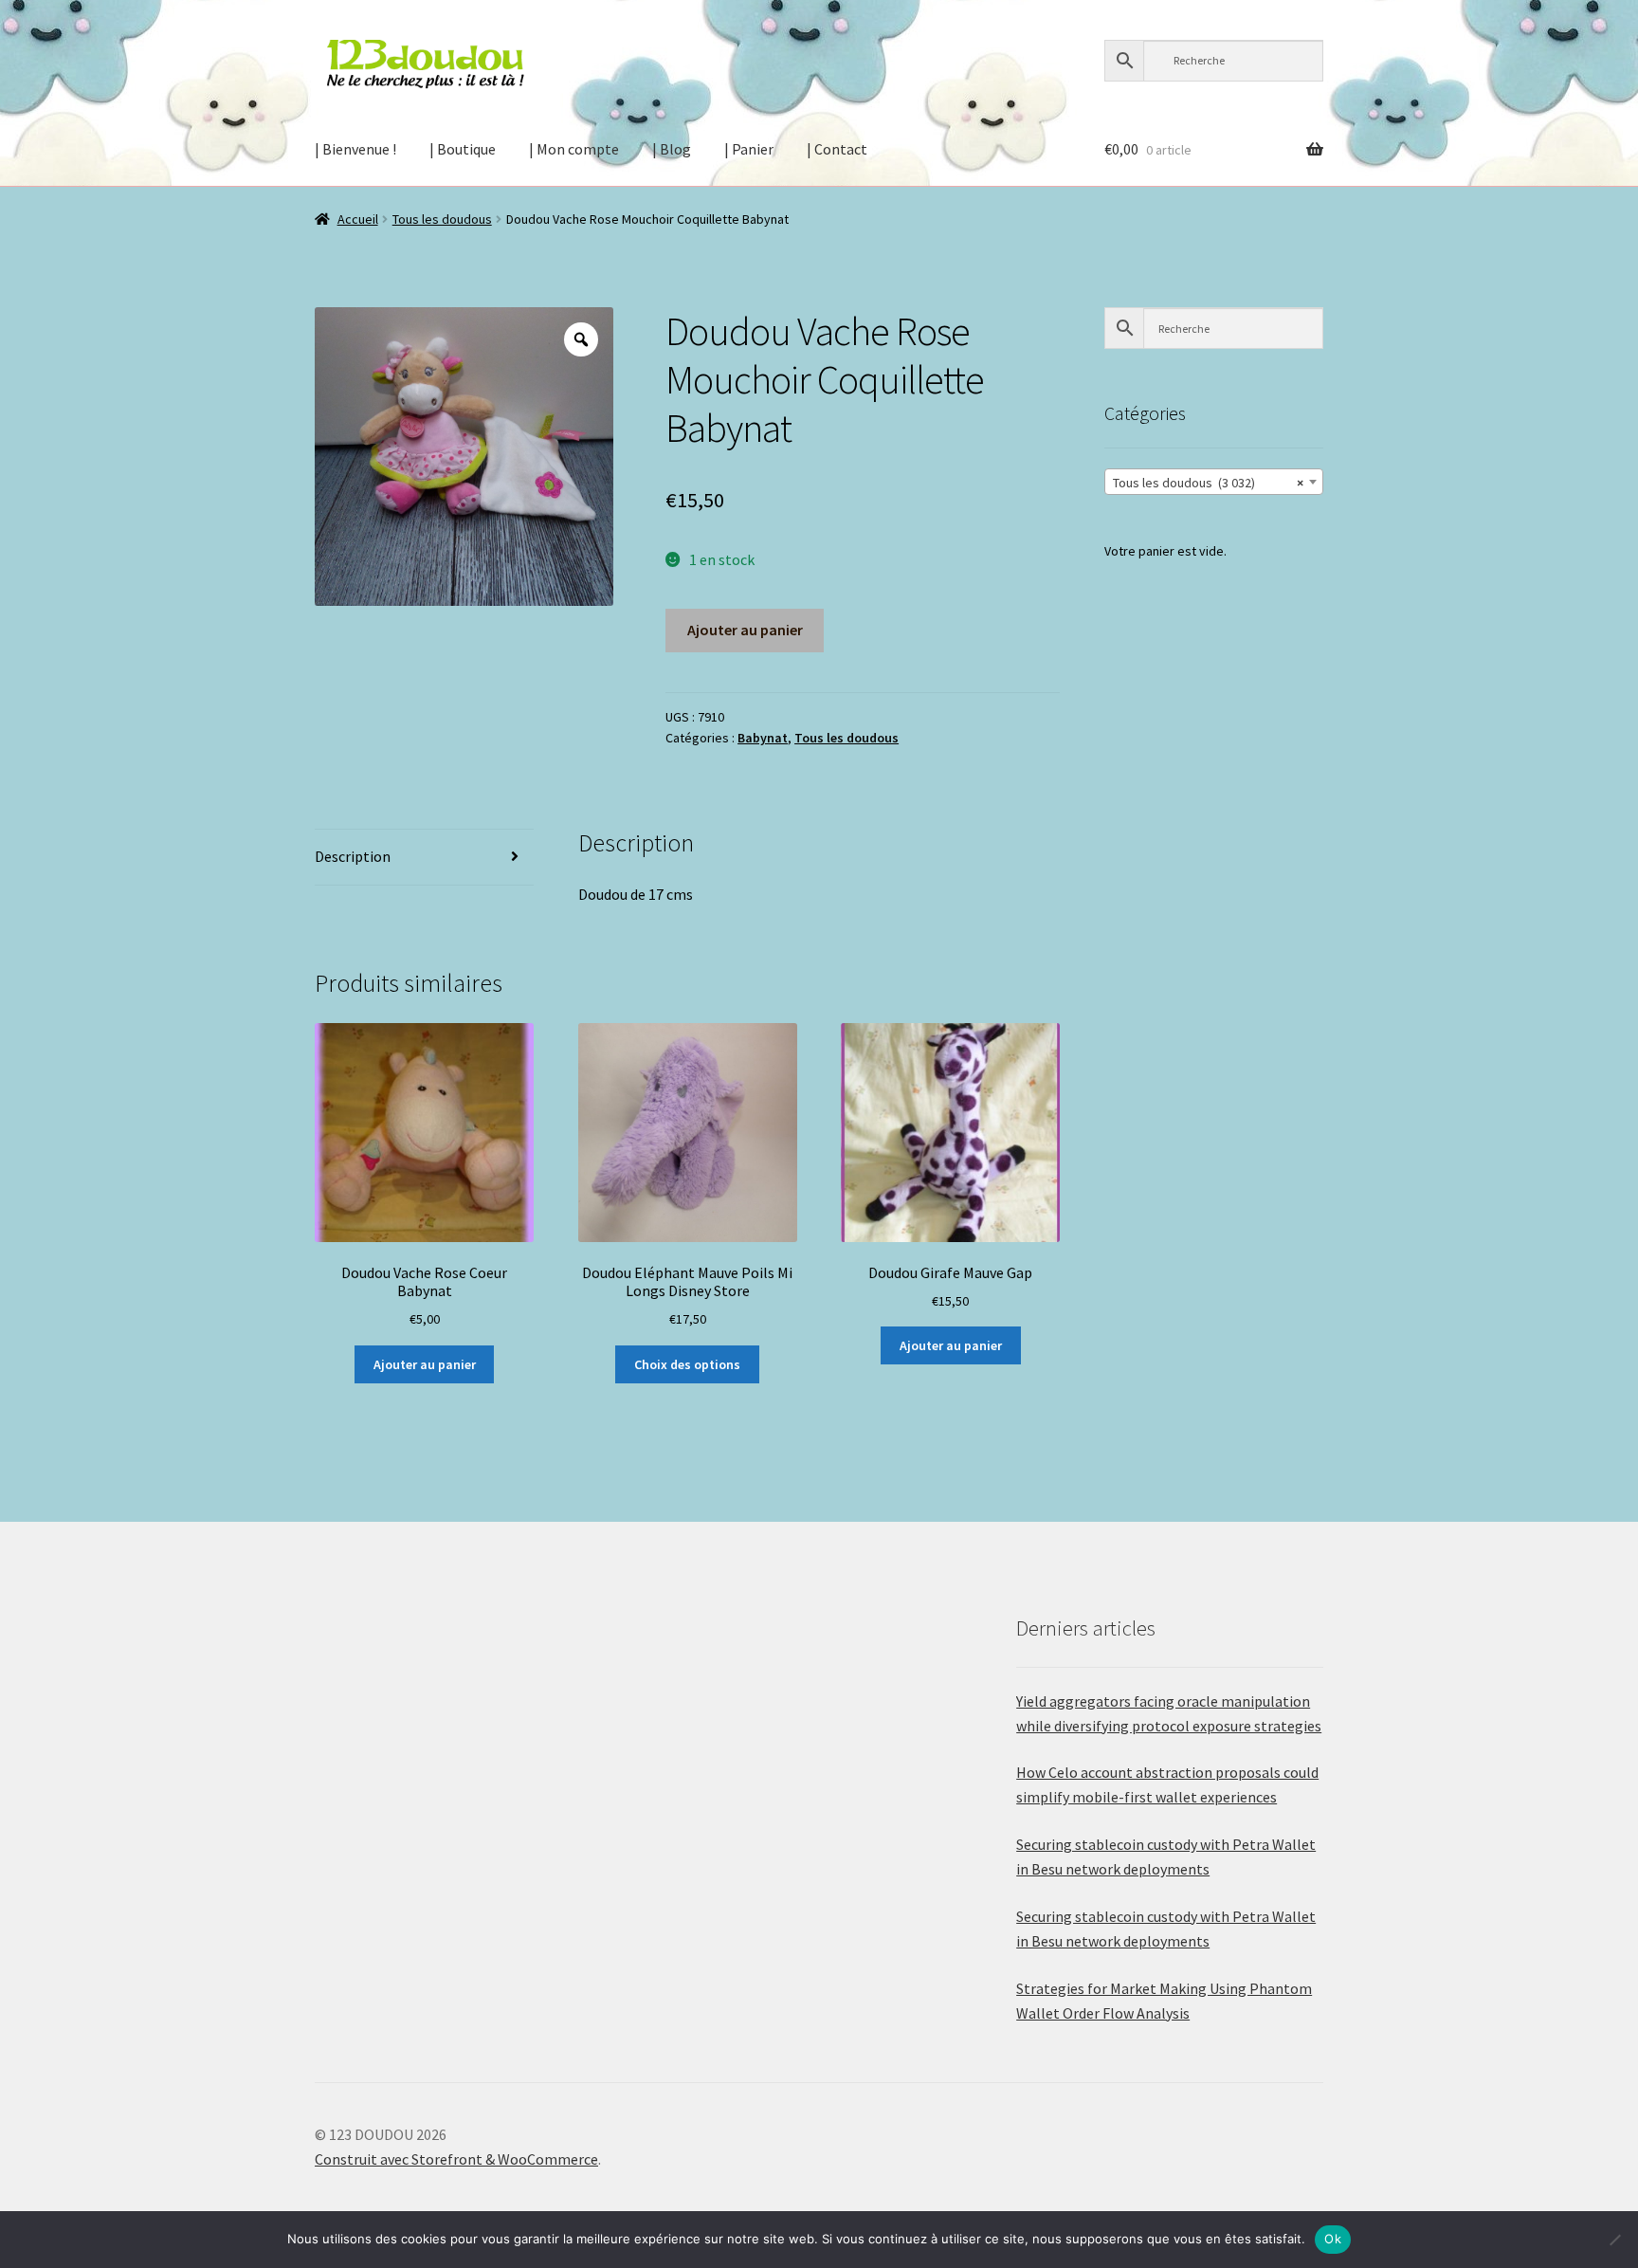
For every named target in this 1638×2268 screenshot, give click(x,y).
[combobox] (1214, 482)
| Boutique (463, 149)
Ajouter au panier (745, 630)
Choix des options (687, 1364)
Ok (1333, 2239)
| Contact (837, 149)
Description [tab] (353, 856)
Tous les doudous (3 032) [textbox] (1208, 483)
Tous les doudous (442, 219)
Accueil (358, 219)
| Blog (672, 149)
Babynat (763, 738)
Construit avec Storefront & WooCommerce (456, 2159)
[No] (1614, 2240)
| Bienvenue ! (355, 149)
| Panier (749, 149)
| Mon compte (574, 149)
